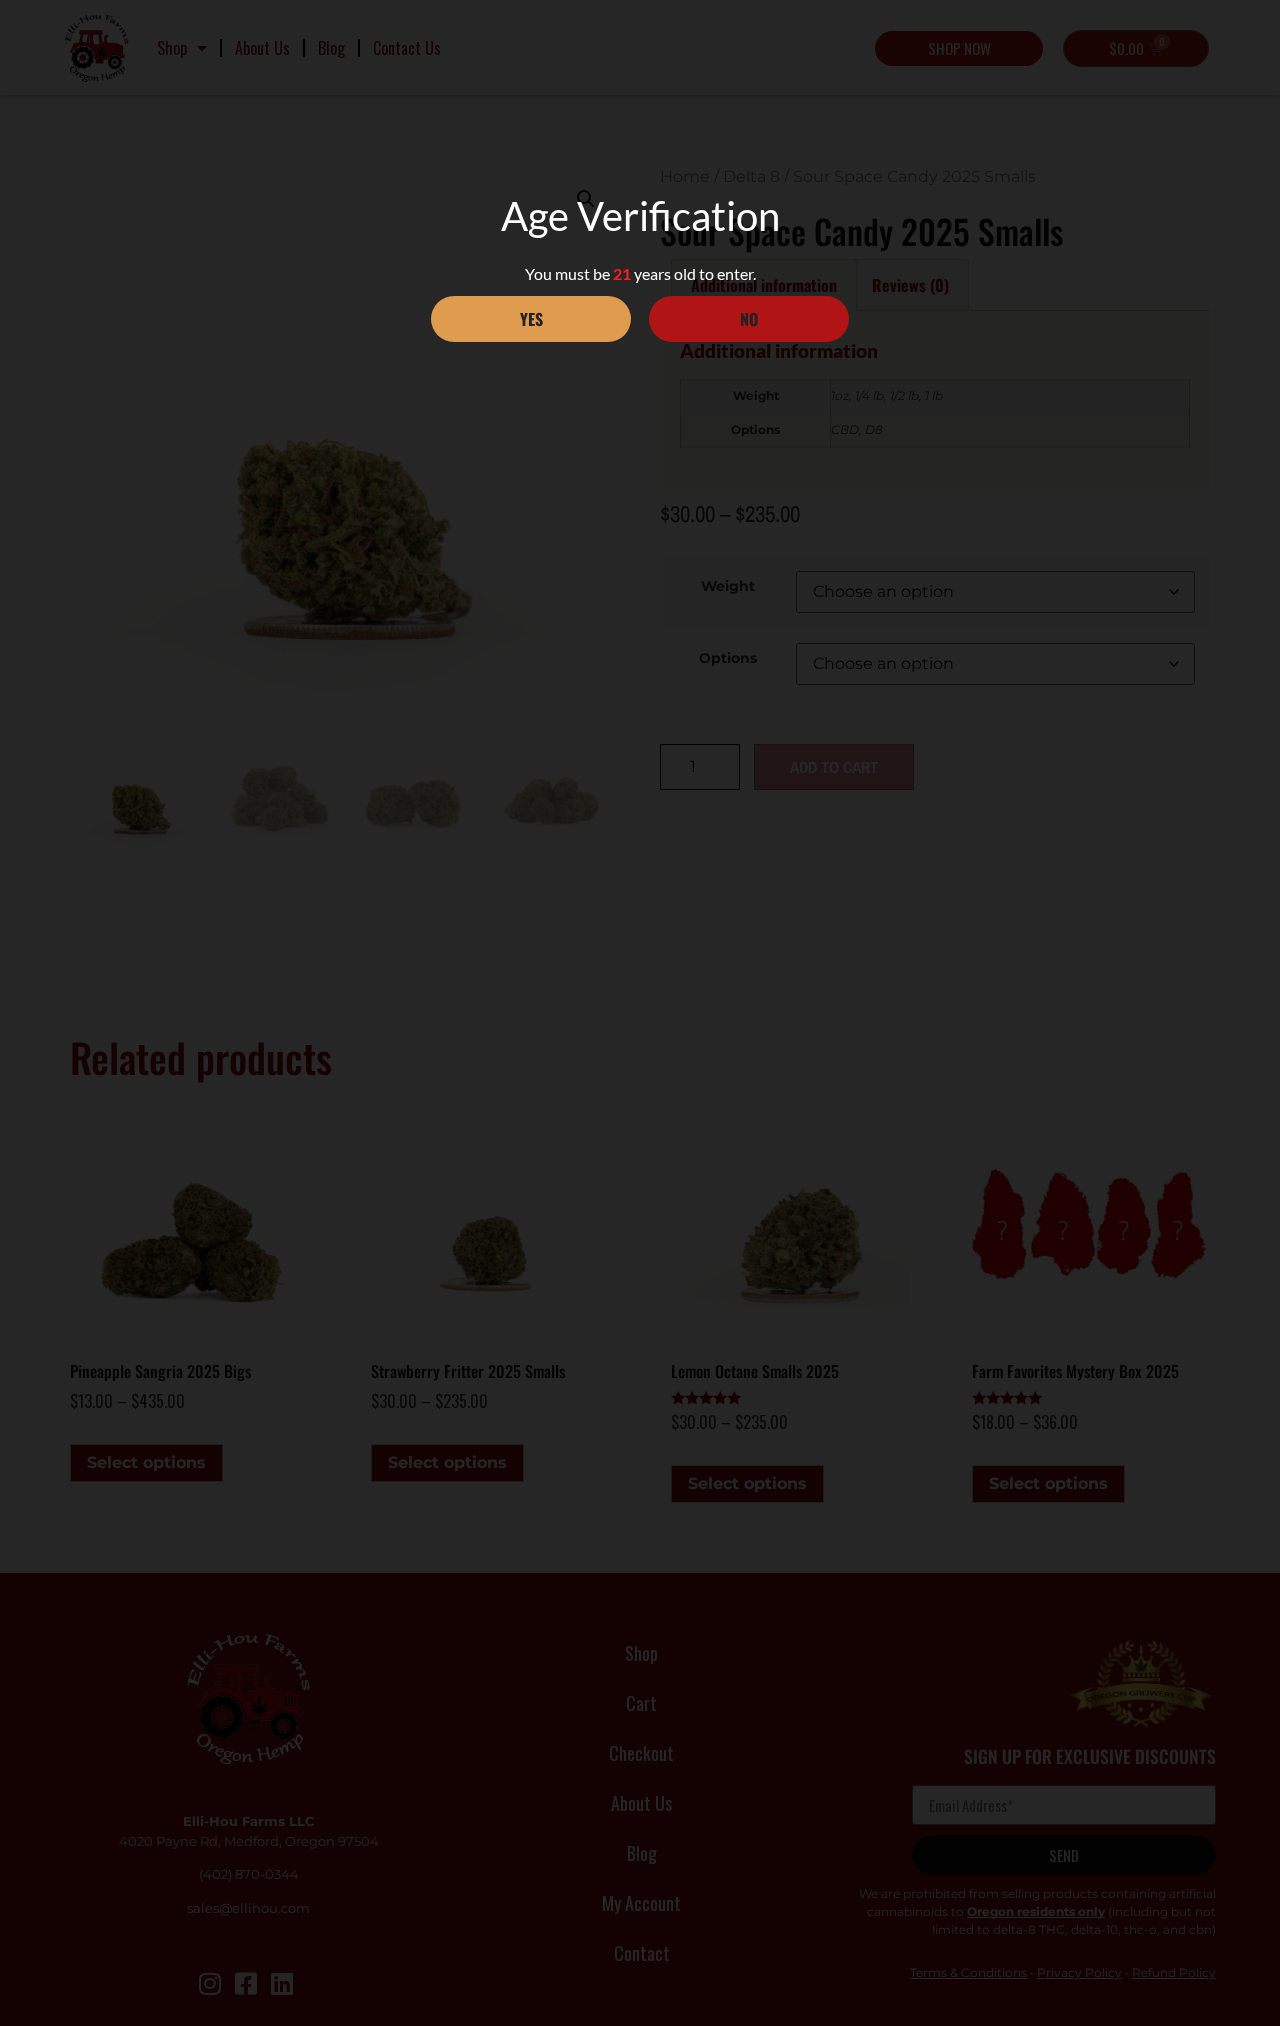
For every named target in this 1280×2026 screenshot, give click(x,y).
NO (749, 319)
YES (531, 319)
